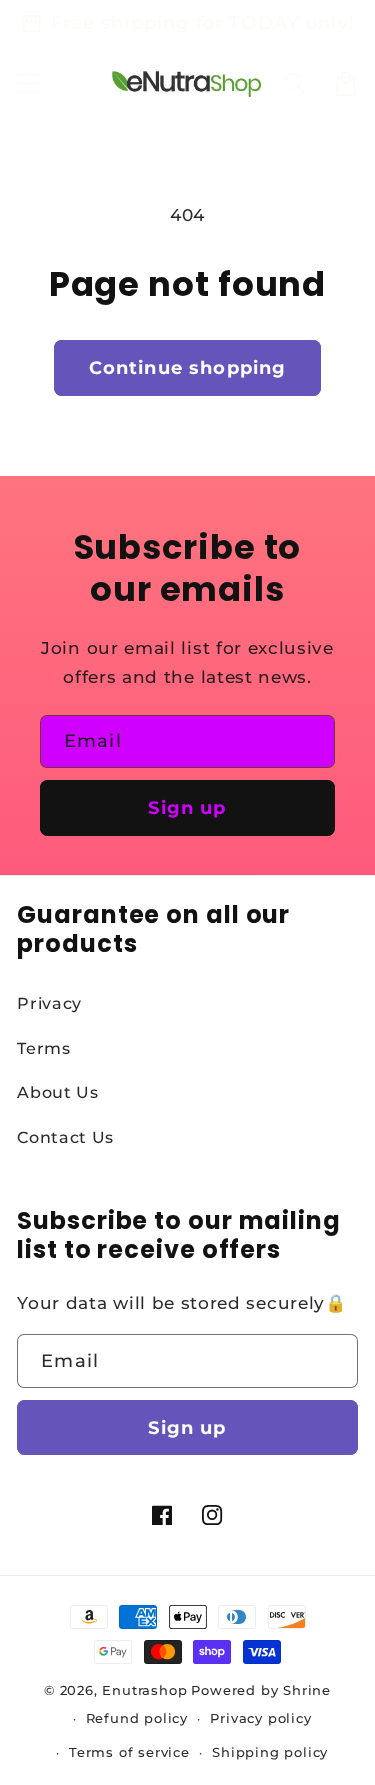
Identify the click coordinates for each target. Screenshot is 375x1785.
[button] (28, 83)
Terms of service (129, 1752)
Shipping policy (270, 1752)
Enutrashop (144, 1690)
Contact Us (65, 1137)
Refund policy (137, 1718)
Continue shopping (188, 367)
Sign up (187, 807)
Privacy (49, 1003)
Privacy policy (260, 1718)
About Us (58, 1092)
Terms (43, 1048)
